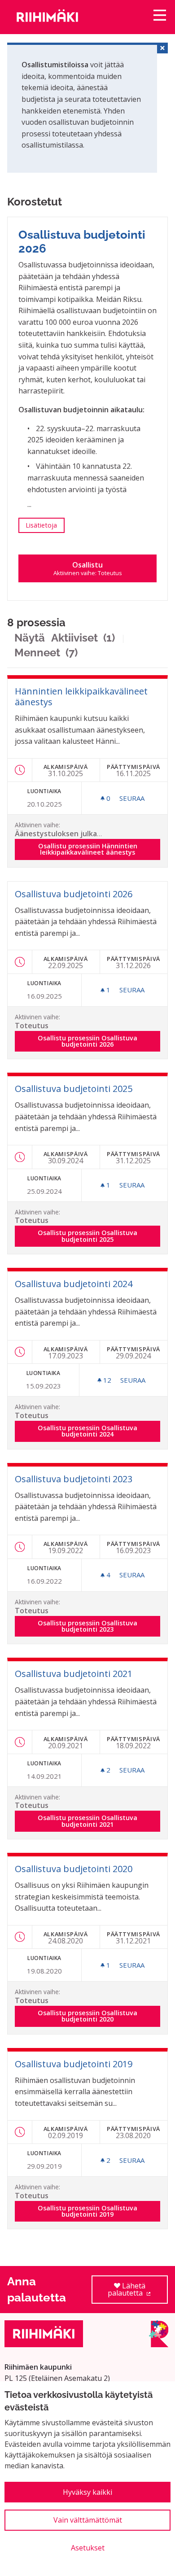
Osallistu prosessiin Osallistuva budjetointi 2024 (99, 1431)
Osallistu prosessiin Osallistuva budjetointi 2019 (99, 2211)
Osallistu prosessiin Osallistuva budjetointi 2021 (99, 1821)
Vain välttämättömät (88, 2520)
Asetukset (88, 2548)
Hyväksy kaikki (87, 2492)
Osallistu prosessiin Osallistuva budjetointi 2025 (99, 1236)
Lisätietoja (45, 525)
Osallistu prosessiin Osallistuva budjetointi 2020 (99, 2016)
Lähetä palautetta (138, 2292)
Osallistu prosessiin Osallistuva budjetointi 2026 (99, 1041)
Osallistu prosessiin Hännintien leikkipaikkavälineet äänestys (99, 849)
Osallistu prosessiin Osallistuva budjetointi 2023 (99, 1626)
